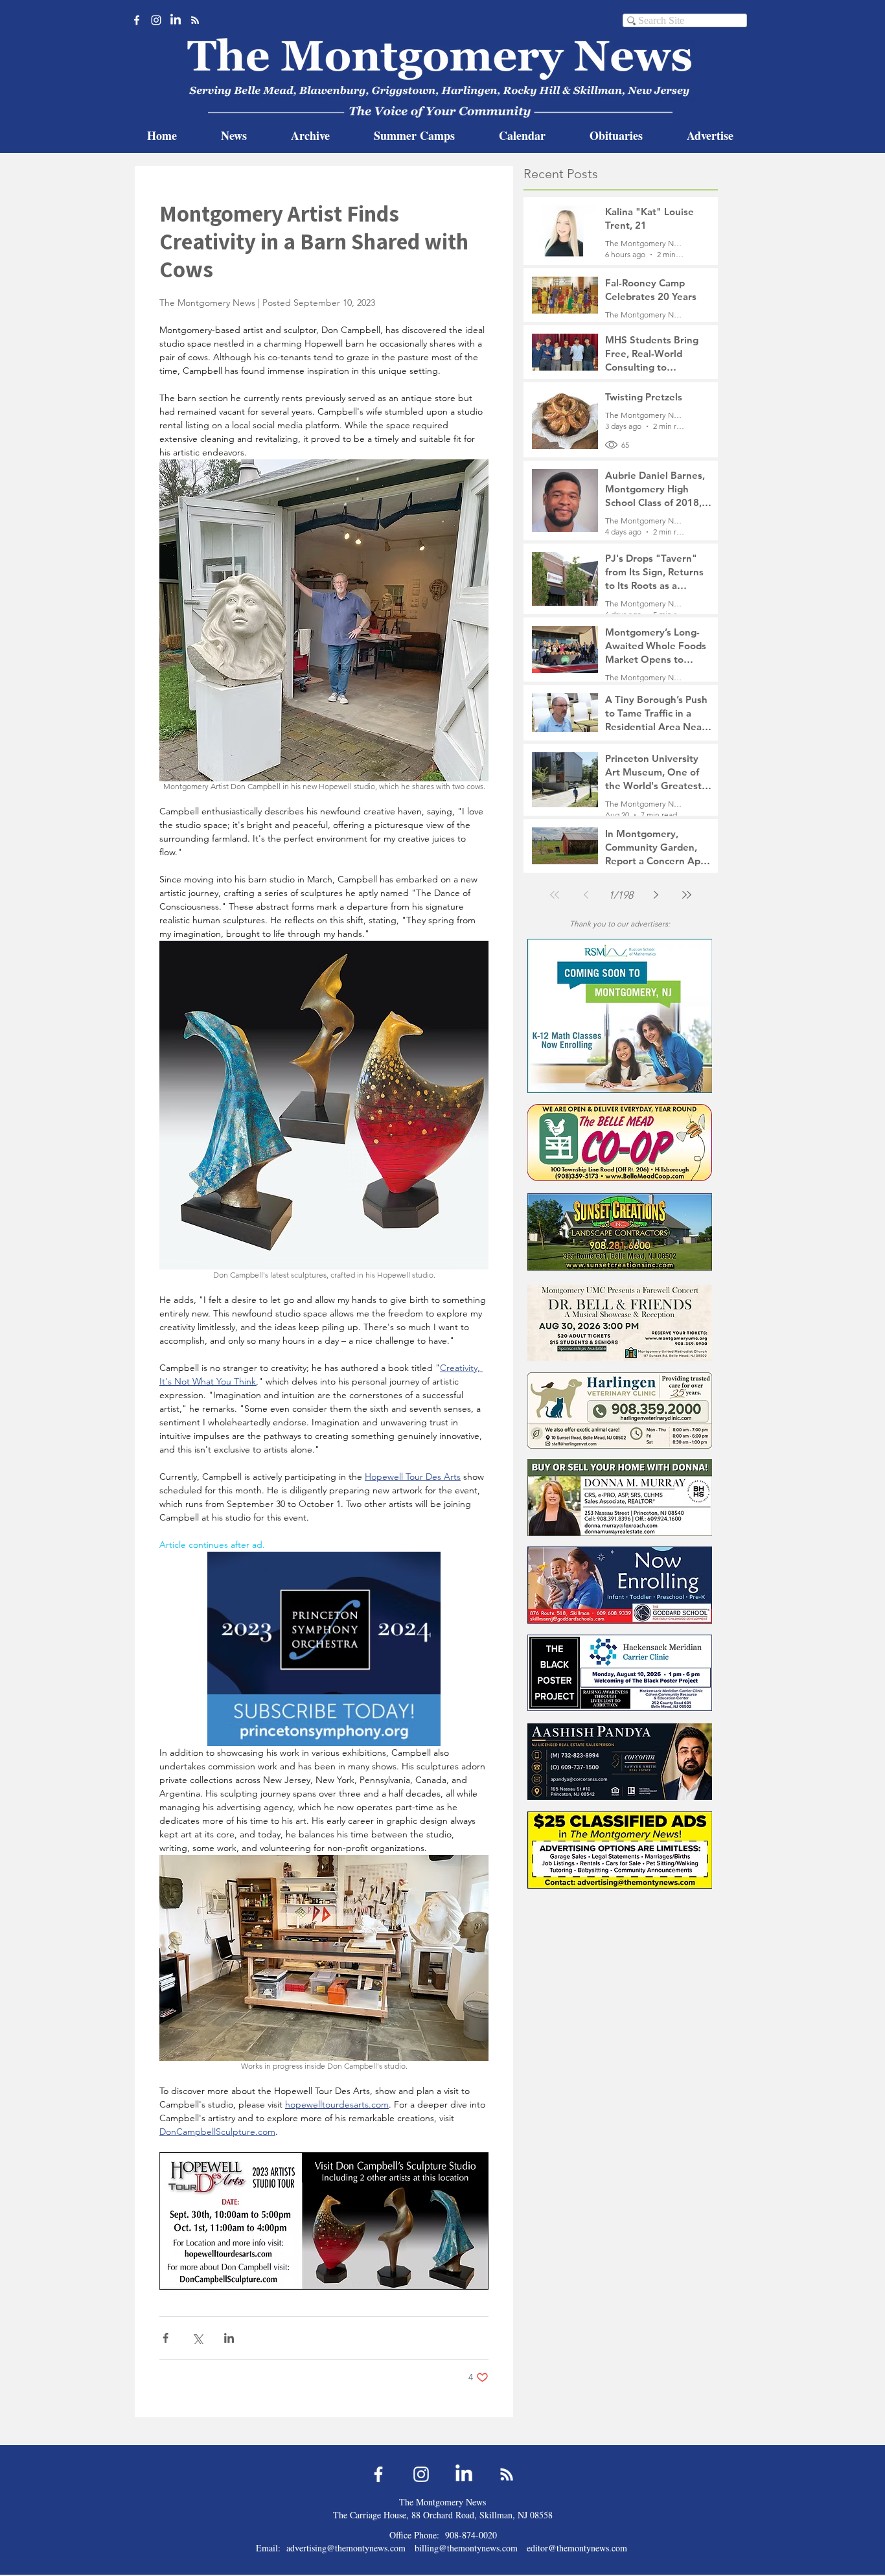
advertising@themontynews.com (346, 2548)
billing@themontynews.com (466, 2548)
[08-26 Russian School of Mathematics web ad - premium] (620, 1016)
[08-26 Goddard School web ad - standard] (620, 1585)
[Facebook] (137, 20)
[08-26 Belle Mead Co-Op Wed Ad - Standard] (620, 1143)
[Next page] (656, 895)
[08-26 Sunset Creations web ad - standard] (620, 1232)
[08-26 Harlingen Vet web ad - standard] (620, 1410)
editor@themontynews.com (577, 2548)
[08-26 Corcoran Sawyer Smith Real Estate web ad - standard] (620, 1761)
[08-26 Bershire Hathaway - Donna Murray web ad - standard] (620, 1498)
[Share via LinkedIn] (229, 2338)
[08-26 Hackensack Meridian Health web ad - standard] (620, 1673)
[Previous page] (586, 895)
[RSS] (195, 20)
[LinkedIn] (176, 20)
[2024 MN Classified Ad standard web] (620, 1850)
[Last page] (687, 895)
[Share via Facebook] (166, 2338)
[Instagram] (156, 20)
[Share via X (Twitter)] (197, 2338)
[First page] (555, 895)
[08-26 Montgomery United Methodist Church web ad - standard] (620, 1323)
